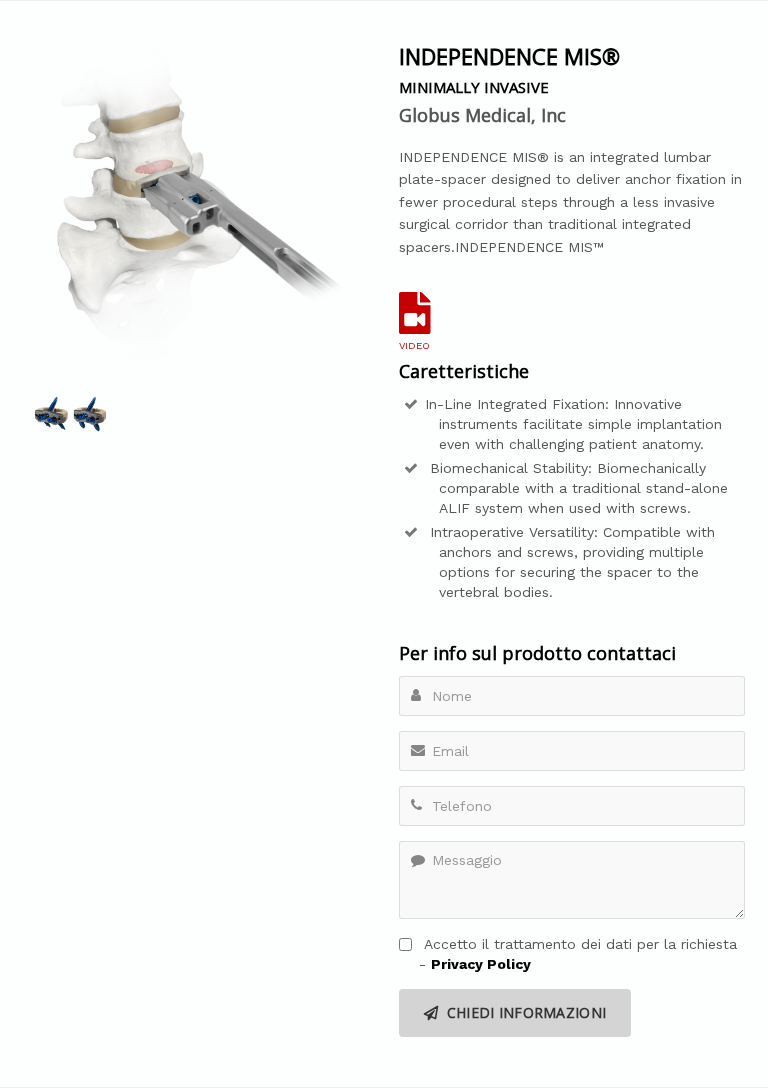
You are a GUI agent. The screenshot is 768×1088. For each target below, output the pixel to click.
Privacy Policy (481, 964)
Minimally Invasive (474, 87)
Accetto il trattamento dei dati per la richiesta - (578, 954)
